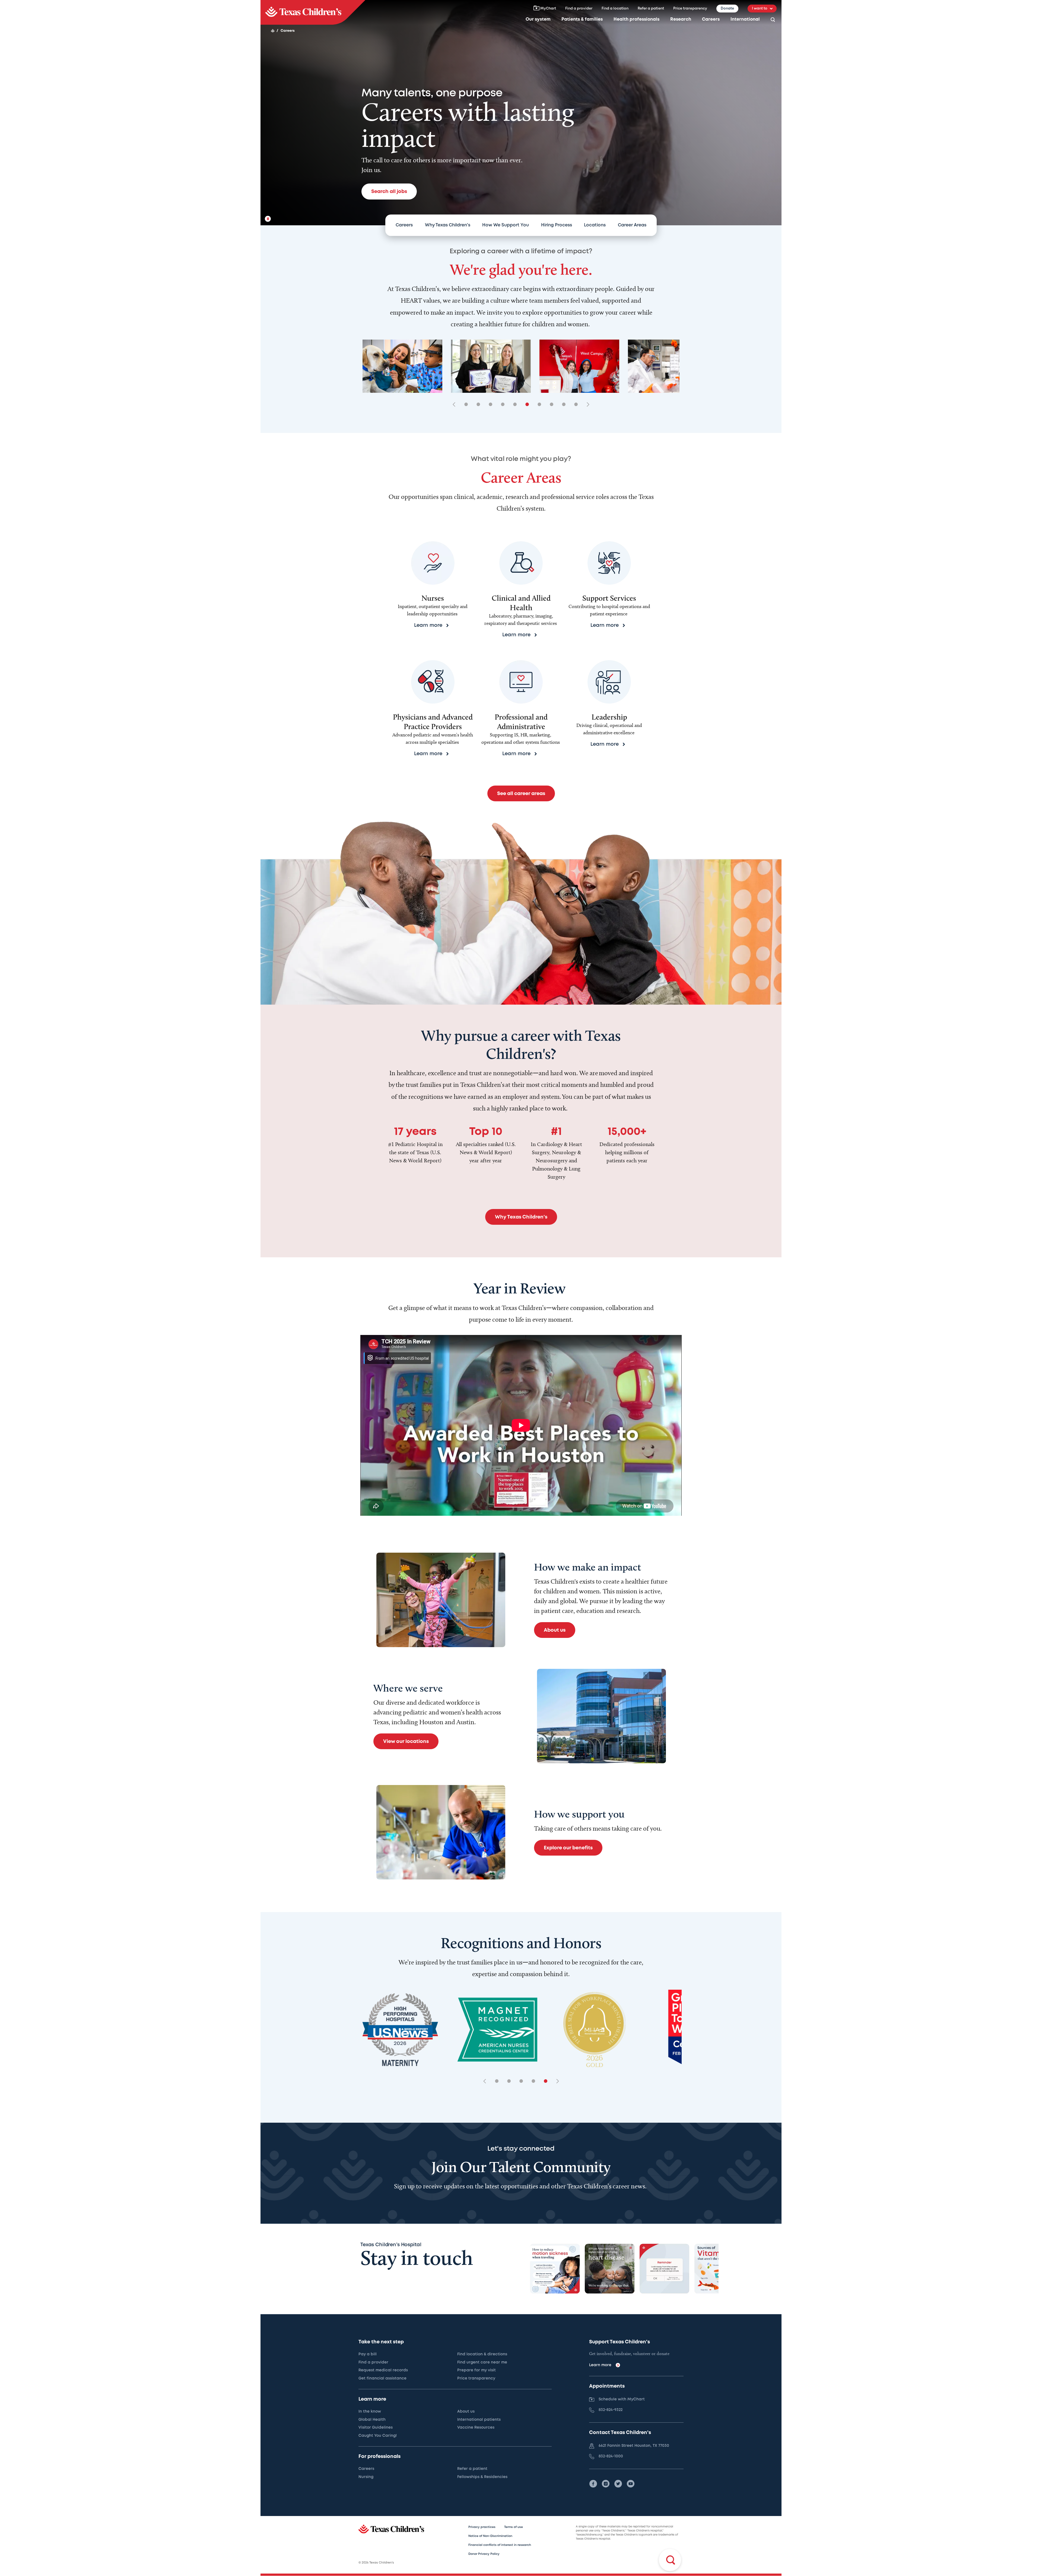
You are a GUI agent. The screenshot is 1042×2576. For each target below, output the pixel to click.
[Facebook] (593, 2484)
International (745, 19)
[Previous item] (456, 405)
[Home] (273, 31)
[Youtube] (631, 2484)
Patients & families (582, 19)
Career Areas (632, 225)
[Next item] (586, 405)
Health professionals (636, 19)
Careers (711, 19)
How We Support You (506, 225)
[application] (521, 1425)
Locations (595, 225)
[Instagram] (606, 2484)
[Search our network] (773, 20)
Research (681, 19)
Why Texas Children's (448, 225)
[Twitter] (618, 2484)
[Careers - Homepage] (313, 12)
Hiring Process (557, 225)
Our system (538, 19)
